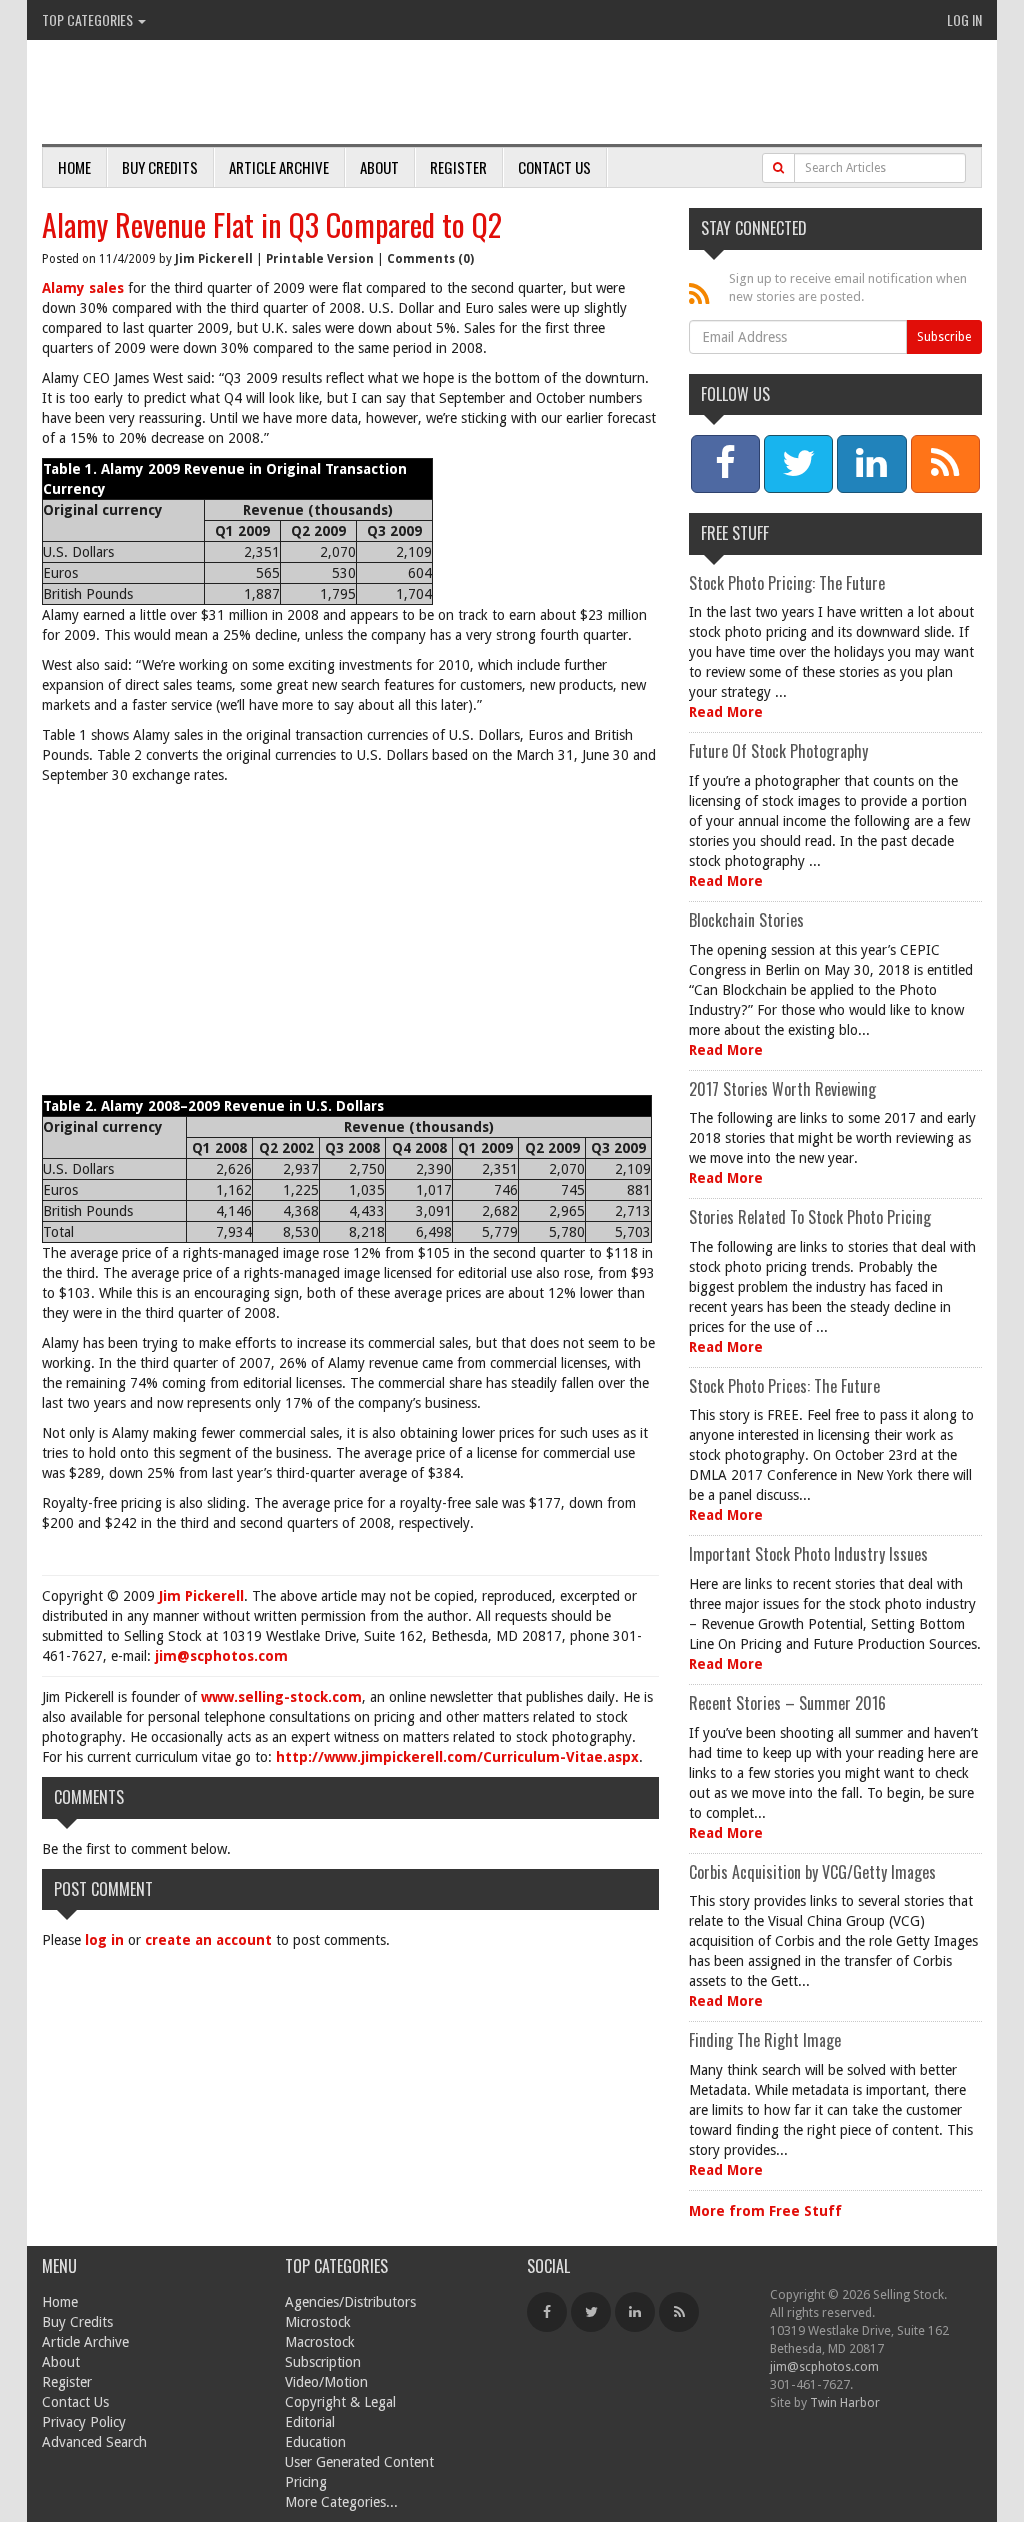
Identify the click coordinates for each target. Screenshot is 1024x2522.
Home (74, 167)
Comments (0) (430, 259)
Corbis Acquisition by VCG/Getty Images (812, 1872)
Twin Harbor (845, 2402)
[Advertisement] (350, 945)
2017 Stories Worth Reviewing (782, 1089)
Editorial (310, 2422)
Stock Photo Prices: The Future (784, 1386)
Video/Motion (326, 2382)
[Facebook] (547, 2312)
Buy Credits (160, 167)
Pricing (306, 2482)
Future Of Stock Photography (778, 751)
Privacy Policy (84, 2422)
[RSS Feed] (679, 2312)
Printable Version (320, 259)
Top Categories (89, 19)
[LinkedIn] (635, 2312)
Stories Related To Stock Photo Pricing (810, 1217)
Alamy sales (83, 288)
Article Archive (279, 167)
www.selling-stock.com (281, 1697)
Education (315, 2442)
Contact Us (554, 167)
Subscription (323, 2362)
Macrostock (320, 2342)
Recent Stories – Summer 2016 (787, 1703)
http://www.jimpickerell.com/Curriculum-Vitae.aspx (457, 1757)
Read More (726, 712)
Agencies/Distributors (350, 2302)
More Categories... (341, 2502)
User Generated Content (359, 2462)
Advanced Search (94, 2442)
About (379, 167)
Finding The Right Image (765, 2040)
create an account (208, 1940)
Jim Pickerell (214, 259)
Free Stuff (735, 533)
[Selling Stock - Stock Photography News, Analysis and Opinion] (273, 93)
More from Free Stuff (765, 2211)
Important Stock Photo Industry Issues (808, 1554)
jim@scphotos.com (221, 1656)
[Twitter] (591, 2312)
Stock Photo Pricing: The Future (787, 583)
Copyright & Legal (340, 2402)
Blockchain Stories (746, 920)
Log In (964, 19)
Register (458, 167)
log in (104, 1940)
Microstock (318, 2322)
